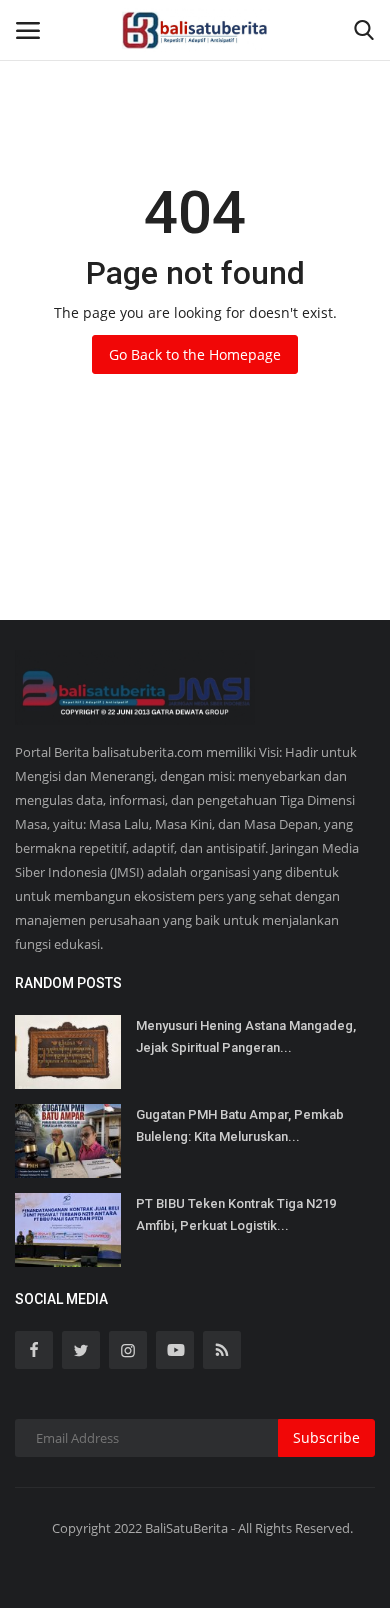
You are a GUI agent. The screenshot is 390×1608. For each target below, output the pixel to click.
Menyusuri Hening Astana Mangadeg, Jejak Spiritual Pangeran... (246, 1036)
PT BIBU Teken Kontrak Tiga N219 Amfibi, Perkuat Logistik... (236, 1214)
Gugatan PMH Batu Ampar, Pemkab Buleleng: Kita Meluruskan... (240, 1125)
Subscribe (326, 1437)
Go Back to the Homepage (195, 354)
